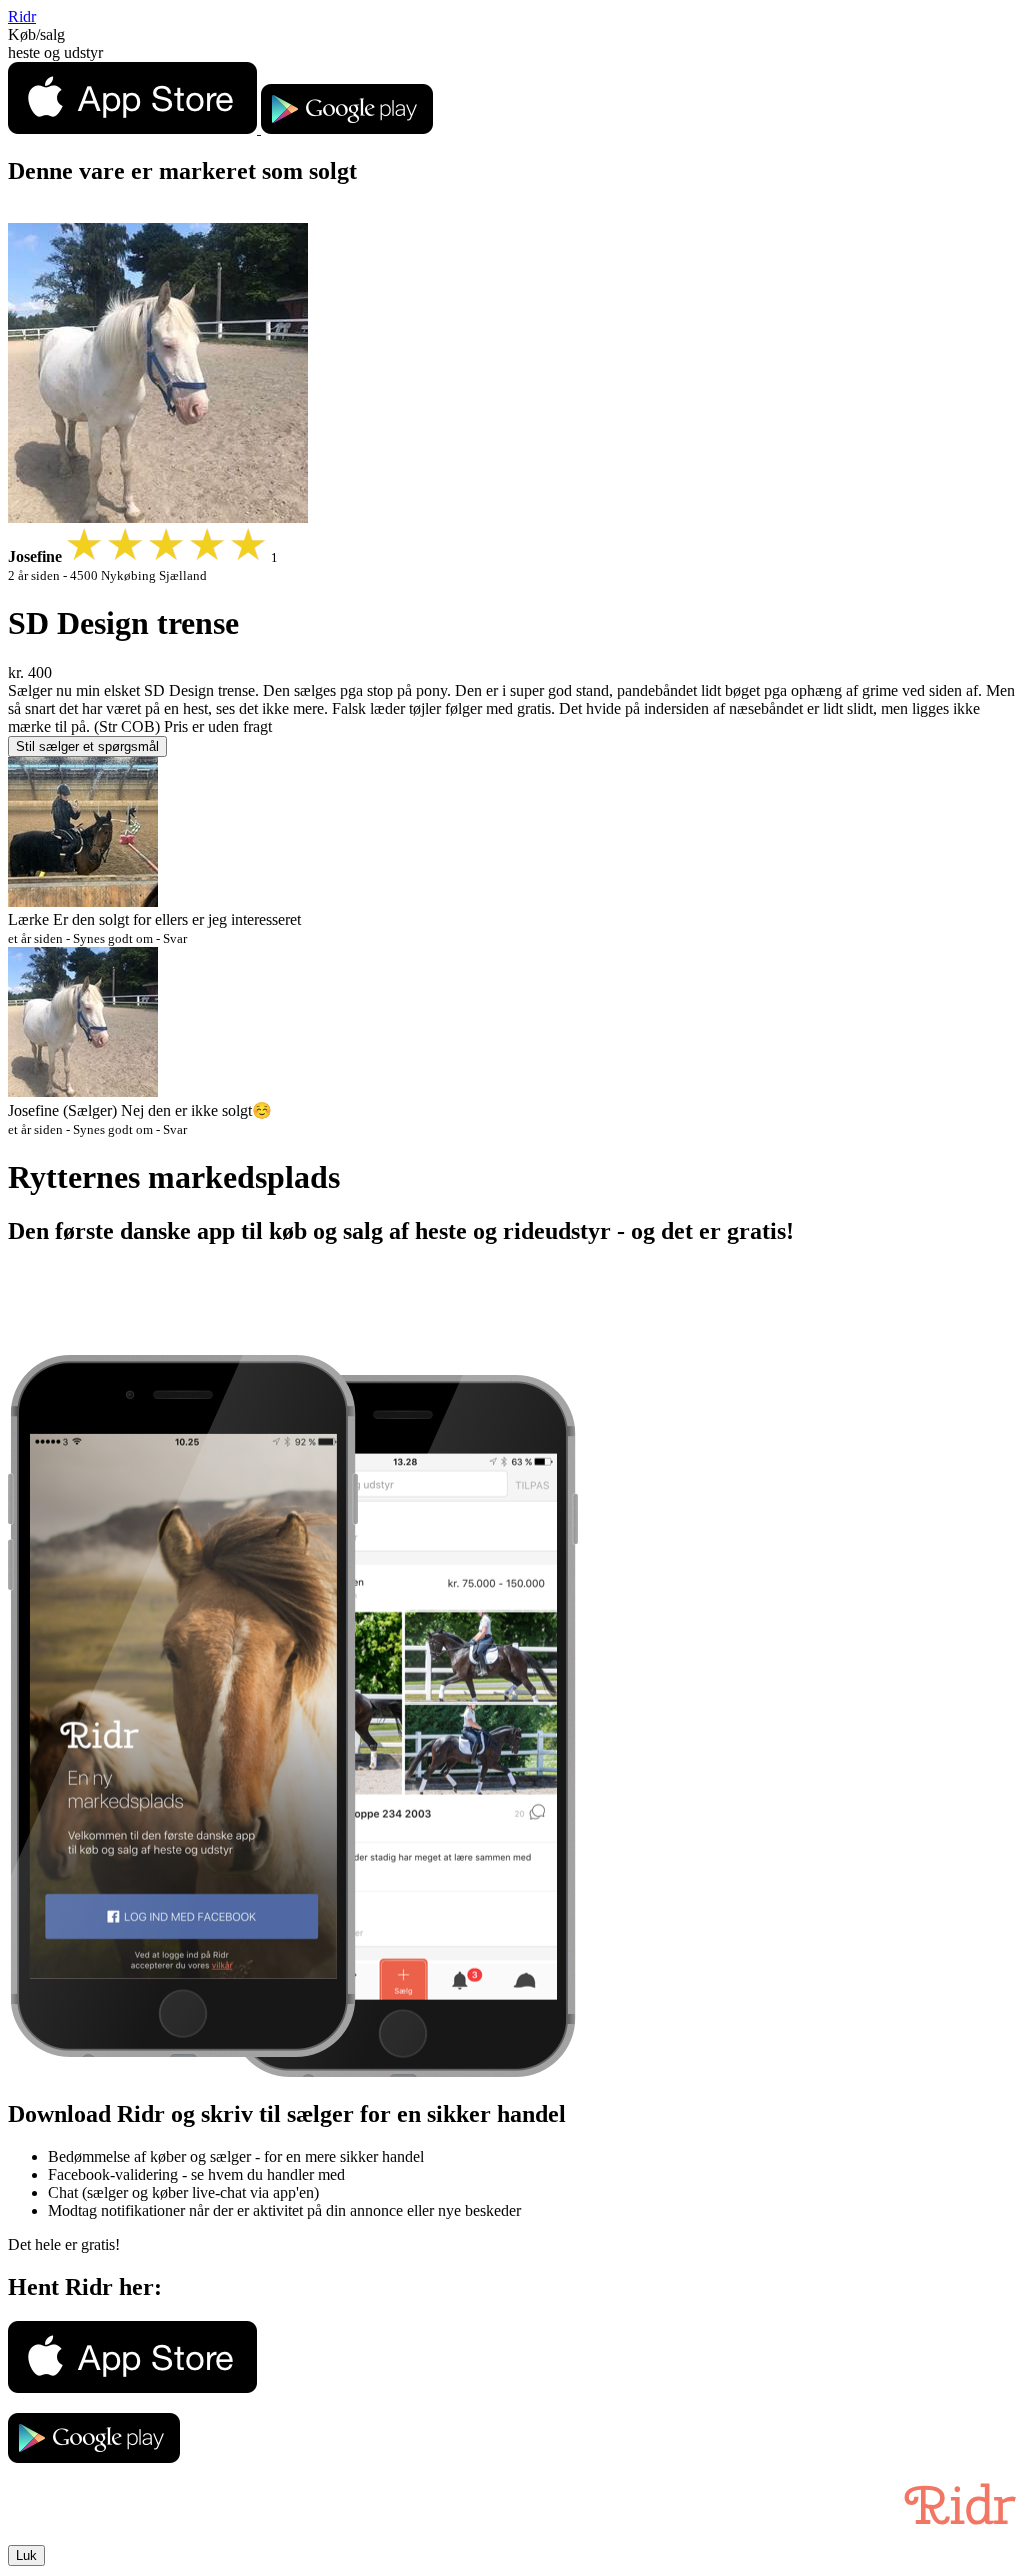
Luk (26, 2555)
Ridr (22, 16)
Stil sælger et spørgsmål (87, 746)
